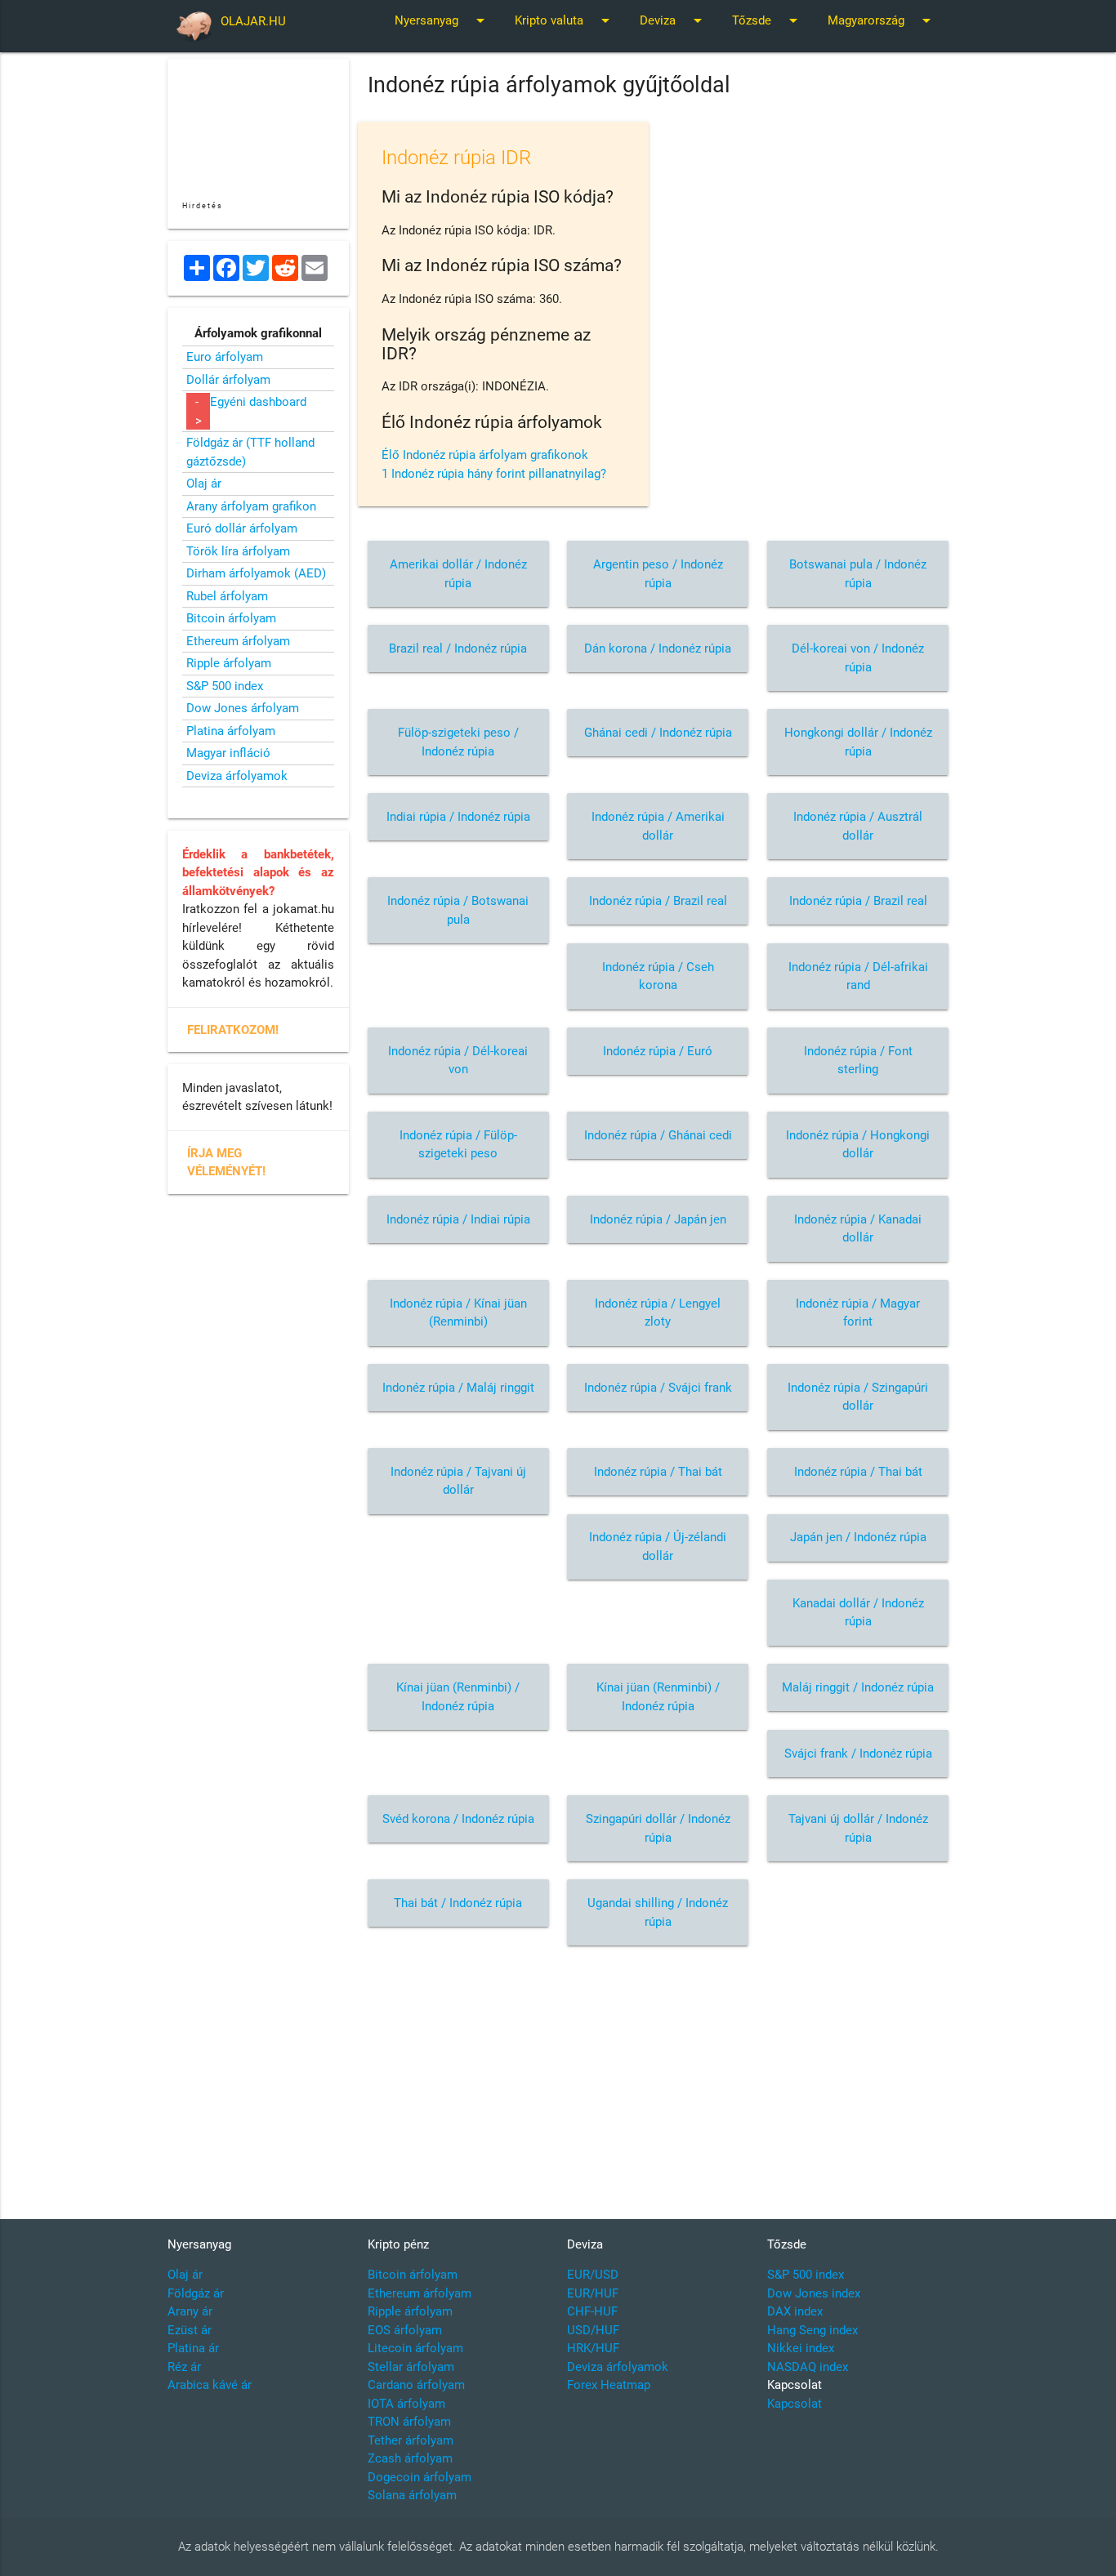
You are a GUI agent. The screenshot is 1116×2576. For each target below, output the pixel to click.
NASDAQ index (808, 2367)
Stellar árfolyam (411, 2367)
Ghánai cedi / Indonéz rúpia (658, 733)
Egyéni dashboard (258, 402)
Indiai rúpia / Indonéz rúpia (458, 817)
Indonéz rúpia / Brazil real (658, 901)
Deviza (674, 20)
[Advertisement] (658, 2072)
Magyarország (882, 20)
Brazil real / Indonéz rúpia (458, 648)
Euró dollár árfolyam (242, 528)
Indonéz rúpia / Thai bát (658, 1472)
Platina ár (193, 2348)
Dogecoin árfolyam (420, 2477)
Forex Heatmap (609, 2385)
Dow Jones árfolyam (243, 708)
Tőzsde (768, 20)
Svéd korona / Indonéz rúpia (458, 1819)
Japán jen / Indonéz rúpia (858, 1537)
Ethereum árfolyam (238, 641)
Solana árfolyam (412, 2495)
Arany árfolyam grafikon (251, 506)
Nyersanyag (442, 20)
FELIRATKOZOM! (233, 1030)
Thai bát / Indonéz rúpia (458, 1903)
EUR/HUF (593, 2293)
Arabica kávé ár (210, 2385)
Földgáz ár (196, 2293)
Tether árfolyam (411, 2440)
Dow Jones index (814, 2293)
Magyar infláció (228, 753)
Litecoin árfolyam (415, 2348)
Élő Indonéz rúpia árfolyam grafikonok (485, 455)
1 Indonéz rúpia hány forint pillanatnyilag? (494, 474)
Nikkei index (801, 2348)
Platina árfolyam (231, 731)
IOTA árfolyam (406, 2404)
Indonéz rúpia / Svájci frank (658, 1388)
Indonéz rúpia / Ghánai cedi (658, 1135)
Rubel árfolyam (227, 596)
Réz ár (184, 2367)
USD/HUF (593, 2330)
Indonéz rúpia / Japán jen (658, 1219)
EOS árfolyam (405, 2330)
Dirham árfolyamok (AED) (256, 573)
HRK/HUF (593, 2348)
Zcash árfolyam (410, 2458)
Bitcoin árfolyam (231, 618)
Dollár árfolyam (228, 380)
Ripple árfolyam (229, 663)
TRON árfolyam (409, 2422)
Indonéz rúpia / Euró (658, 1051)
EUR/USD (593, 2275)
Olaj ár (204, 484)
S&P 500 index (225, 686)
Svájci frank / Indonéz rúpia (858, 1754)
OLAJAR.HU (253, 21)
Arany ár (190, 2311)
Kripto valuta (565, 20)
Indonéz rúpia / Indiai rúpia (458, 1219)
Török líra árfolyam (238, 551)
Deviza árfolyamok (237, 776)
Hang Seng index (812, 2330)
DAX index (795, 2311)
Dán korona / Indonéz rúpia (658, 648)
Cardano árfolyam (416, 2385)
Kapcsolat (795, 2404)
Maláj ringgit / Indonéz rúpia (858, 1687)
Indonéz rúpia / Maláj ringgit (458, 1388)
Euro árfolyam (225, 357)
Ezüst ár (190, 2330)
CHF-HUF (592, 2311)
